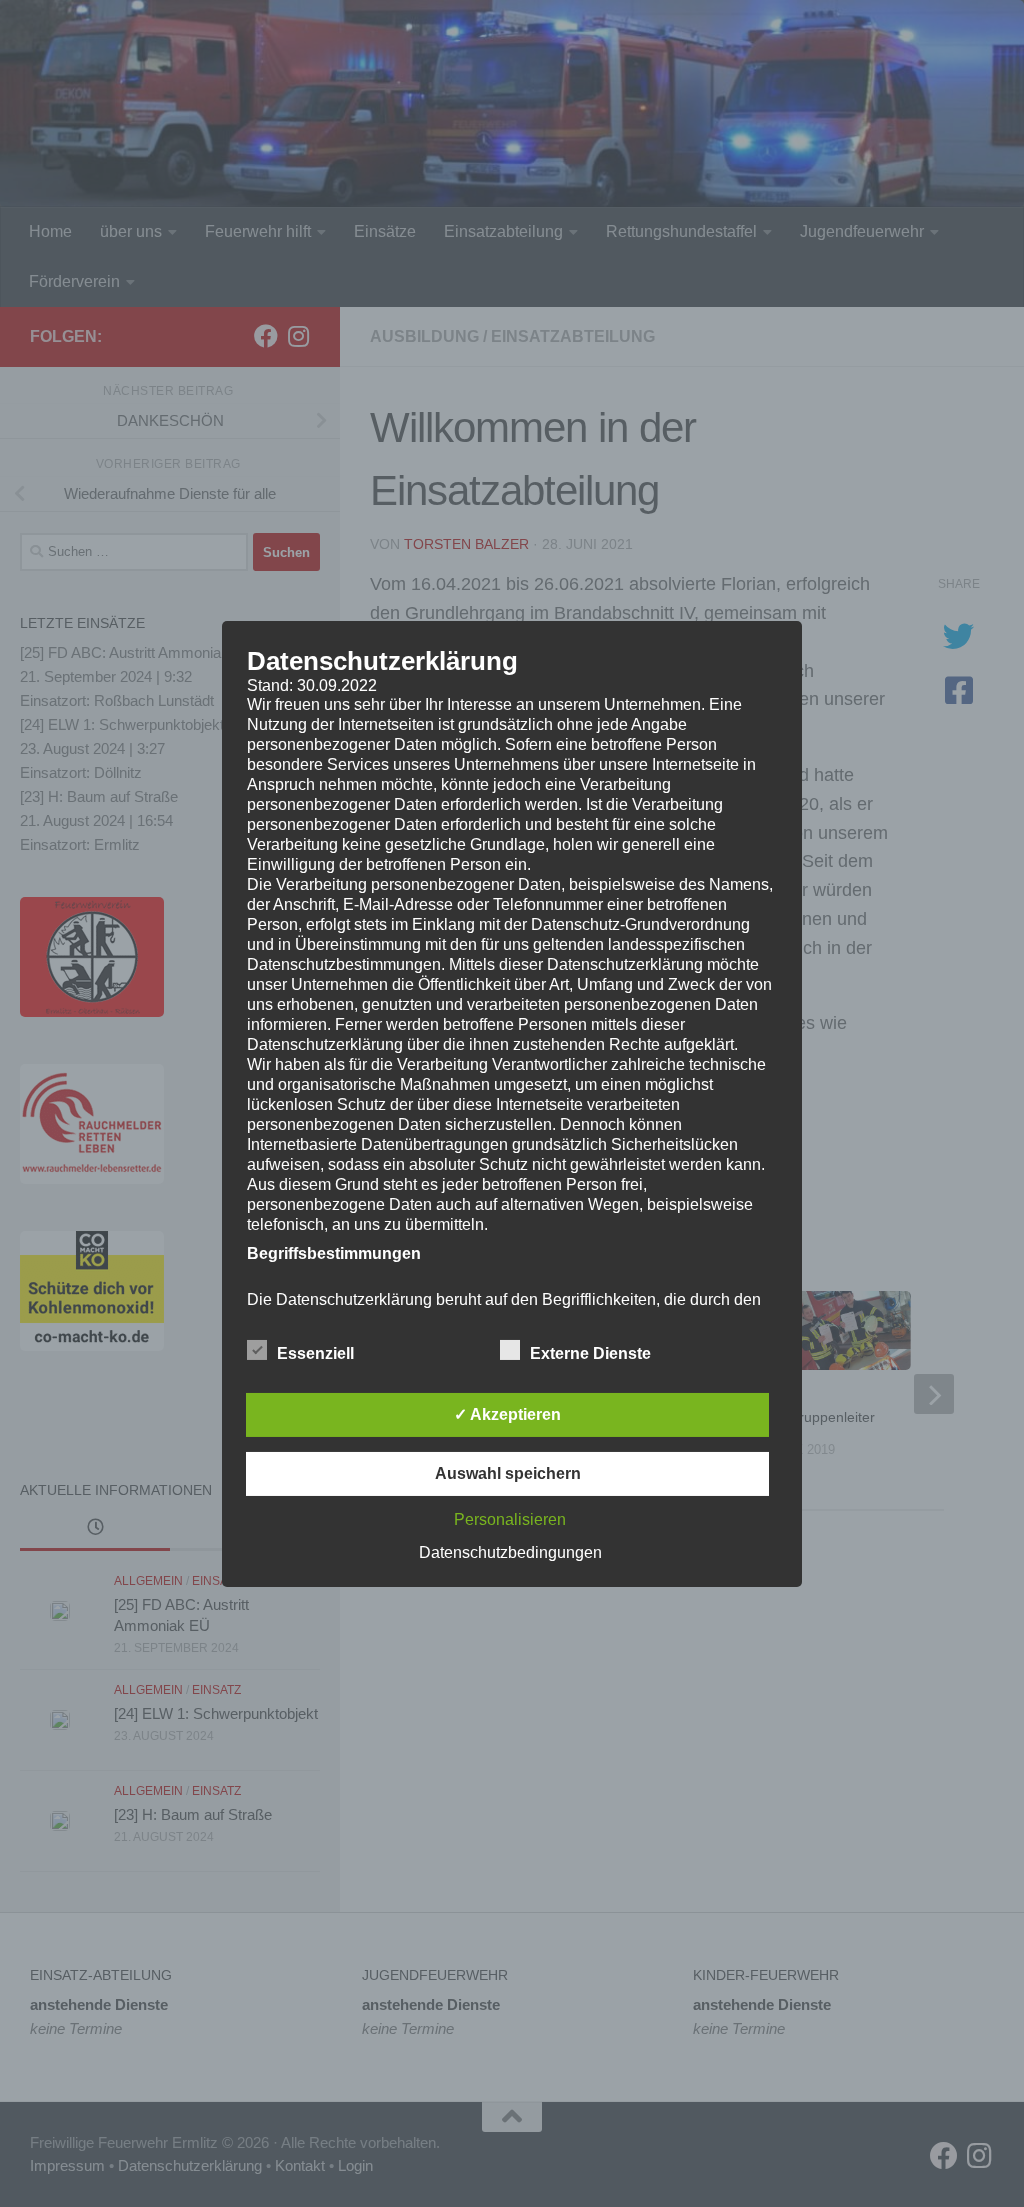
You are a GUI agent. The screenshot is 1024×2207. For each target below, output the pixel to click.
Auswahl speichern (508, 1473)
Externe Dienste (590, 1353)
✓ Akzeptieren (507, 1414)
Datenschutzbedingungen (510, 1552)
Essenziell (315, 1353)
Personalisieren (510, 1519)
